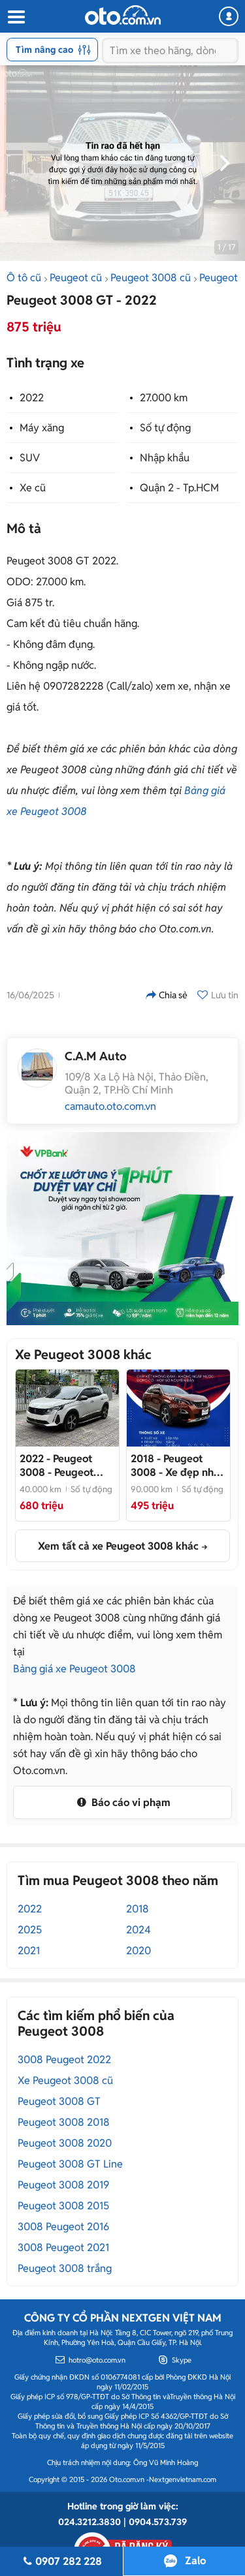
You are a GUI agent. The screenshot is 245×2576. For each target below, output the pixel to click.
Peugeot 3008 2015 (63, 2206)
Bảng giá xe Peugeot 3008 (74, 1669)
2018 (138, 1909)
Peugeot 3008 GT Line (70, 2164)
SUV (30, 458)
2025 (30, 1930)
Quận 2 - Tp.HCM (179, 488)
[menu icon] (16, 17)
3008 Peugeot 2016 (63, 2227)
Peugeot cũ (76, 278)
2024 (139, 1930)
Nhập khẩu (165, 458)
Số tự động (165, 428)
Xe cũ (33, 488)
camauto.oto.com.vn (110, 1107)
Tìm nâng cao (44, 50)
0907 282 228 (69, 2561)
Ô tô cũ (24, 278)
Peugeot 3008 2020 (65, 2143)
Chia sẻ (173, 995)
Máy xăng (42, 428)
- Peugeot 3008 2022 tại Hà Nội (61, 1465)
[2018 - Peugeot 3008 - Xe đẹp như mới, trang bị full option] (178, 1408)
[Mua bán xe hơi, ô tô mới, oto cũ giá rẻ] (123, 15)
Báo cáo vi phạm (130, 1802)
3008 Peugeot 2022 (64, 2060)
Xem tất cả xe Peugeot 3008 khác (118, 1546)
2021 (29, 1951)
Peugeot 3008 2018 (64, 2122)
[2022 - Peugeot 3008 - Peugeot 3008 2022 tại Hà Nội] (67, 1408)
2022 (32, 398)
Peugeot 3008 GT (59, 2101)
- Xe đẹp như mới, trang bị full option (175, 1465)
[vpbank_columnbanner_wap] (122, 1229)
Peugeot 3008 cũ (151, 278)
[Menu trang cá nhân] (229, 16)
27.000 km (164, 398)
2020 (139, 1951)
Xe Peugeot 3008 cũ (65, 2080)
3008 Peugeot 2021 (63, 2247)
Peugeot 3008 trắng (65, 2268)
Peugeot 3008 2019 (63, 2185)
